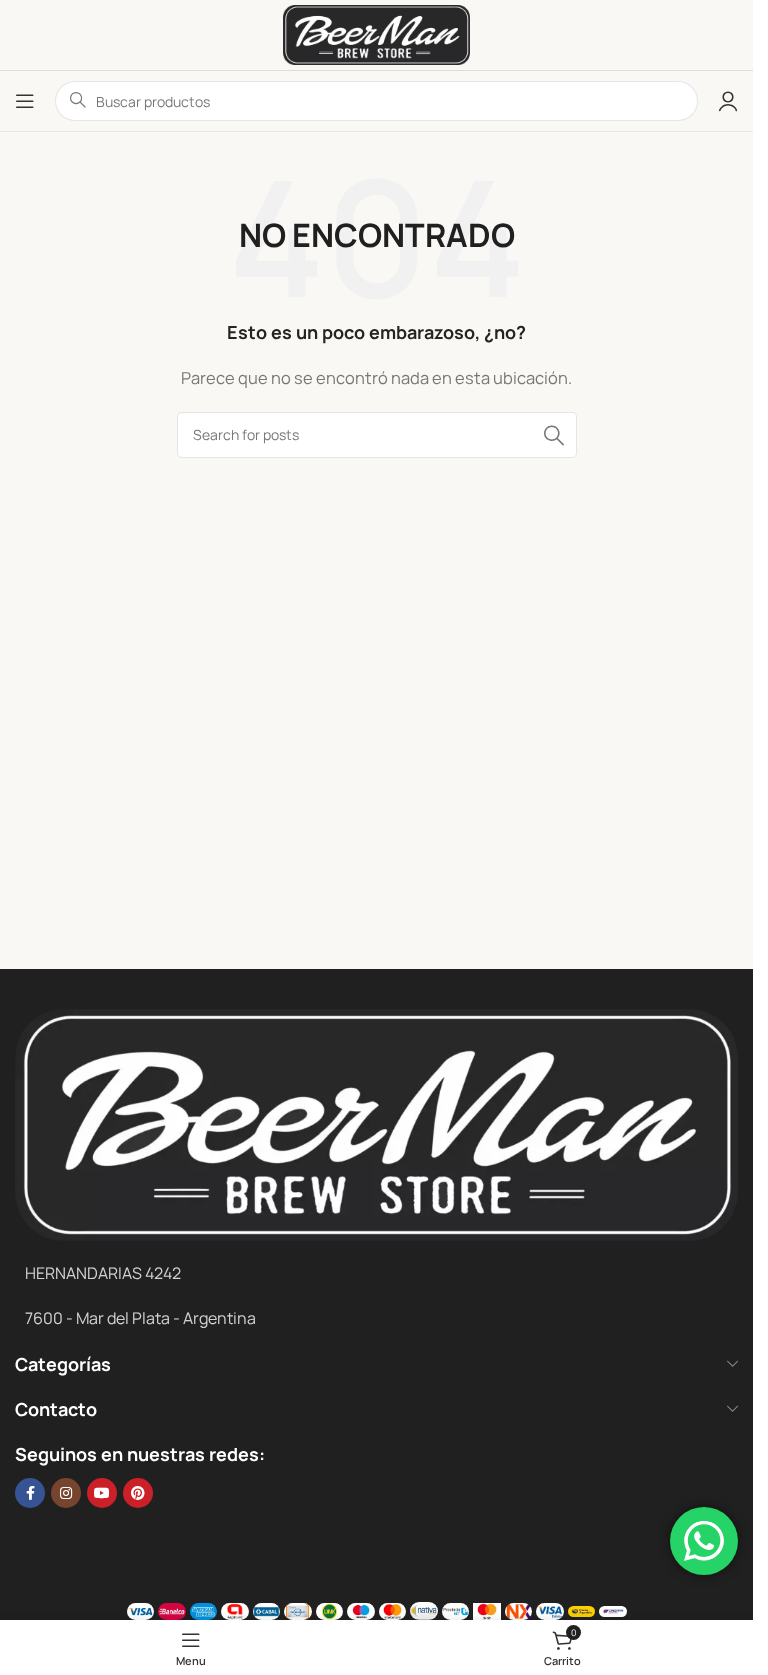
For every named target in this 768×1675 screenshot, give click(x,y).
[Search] (554, 435)
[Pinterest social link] (138, 1493)
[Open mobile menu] (25, 101)
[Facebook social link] (30, 1493)
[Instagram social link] (66, 1493)
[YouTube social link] (102, 1493)
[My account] (728, 101)
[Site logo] (376, 33)
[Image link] (376, 1123)
